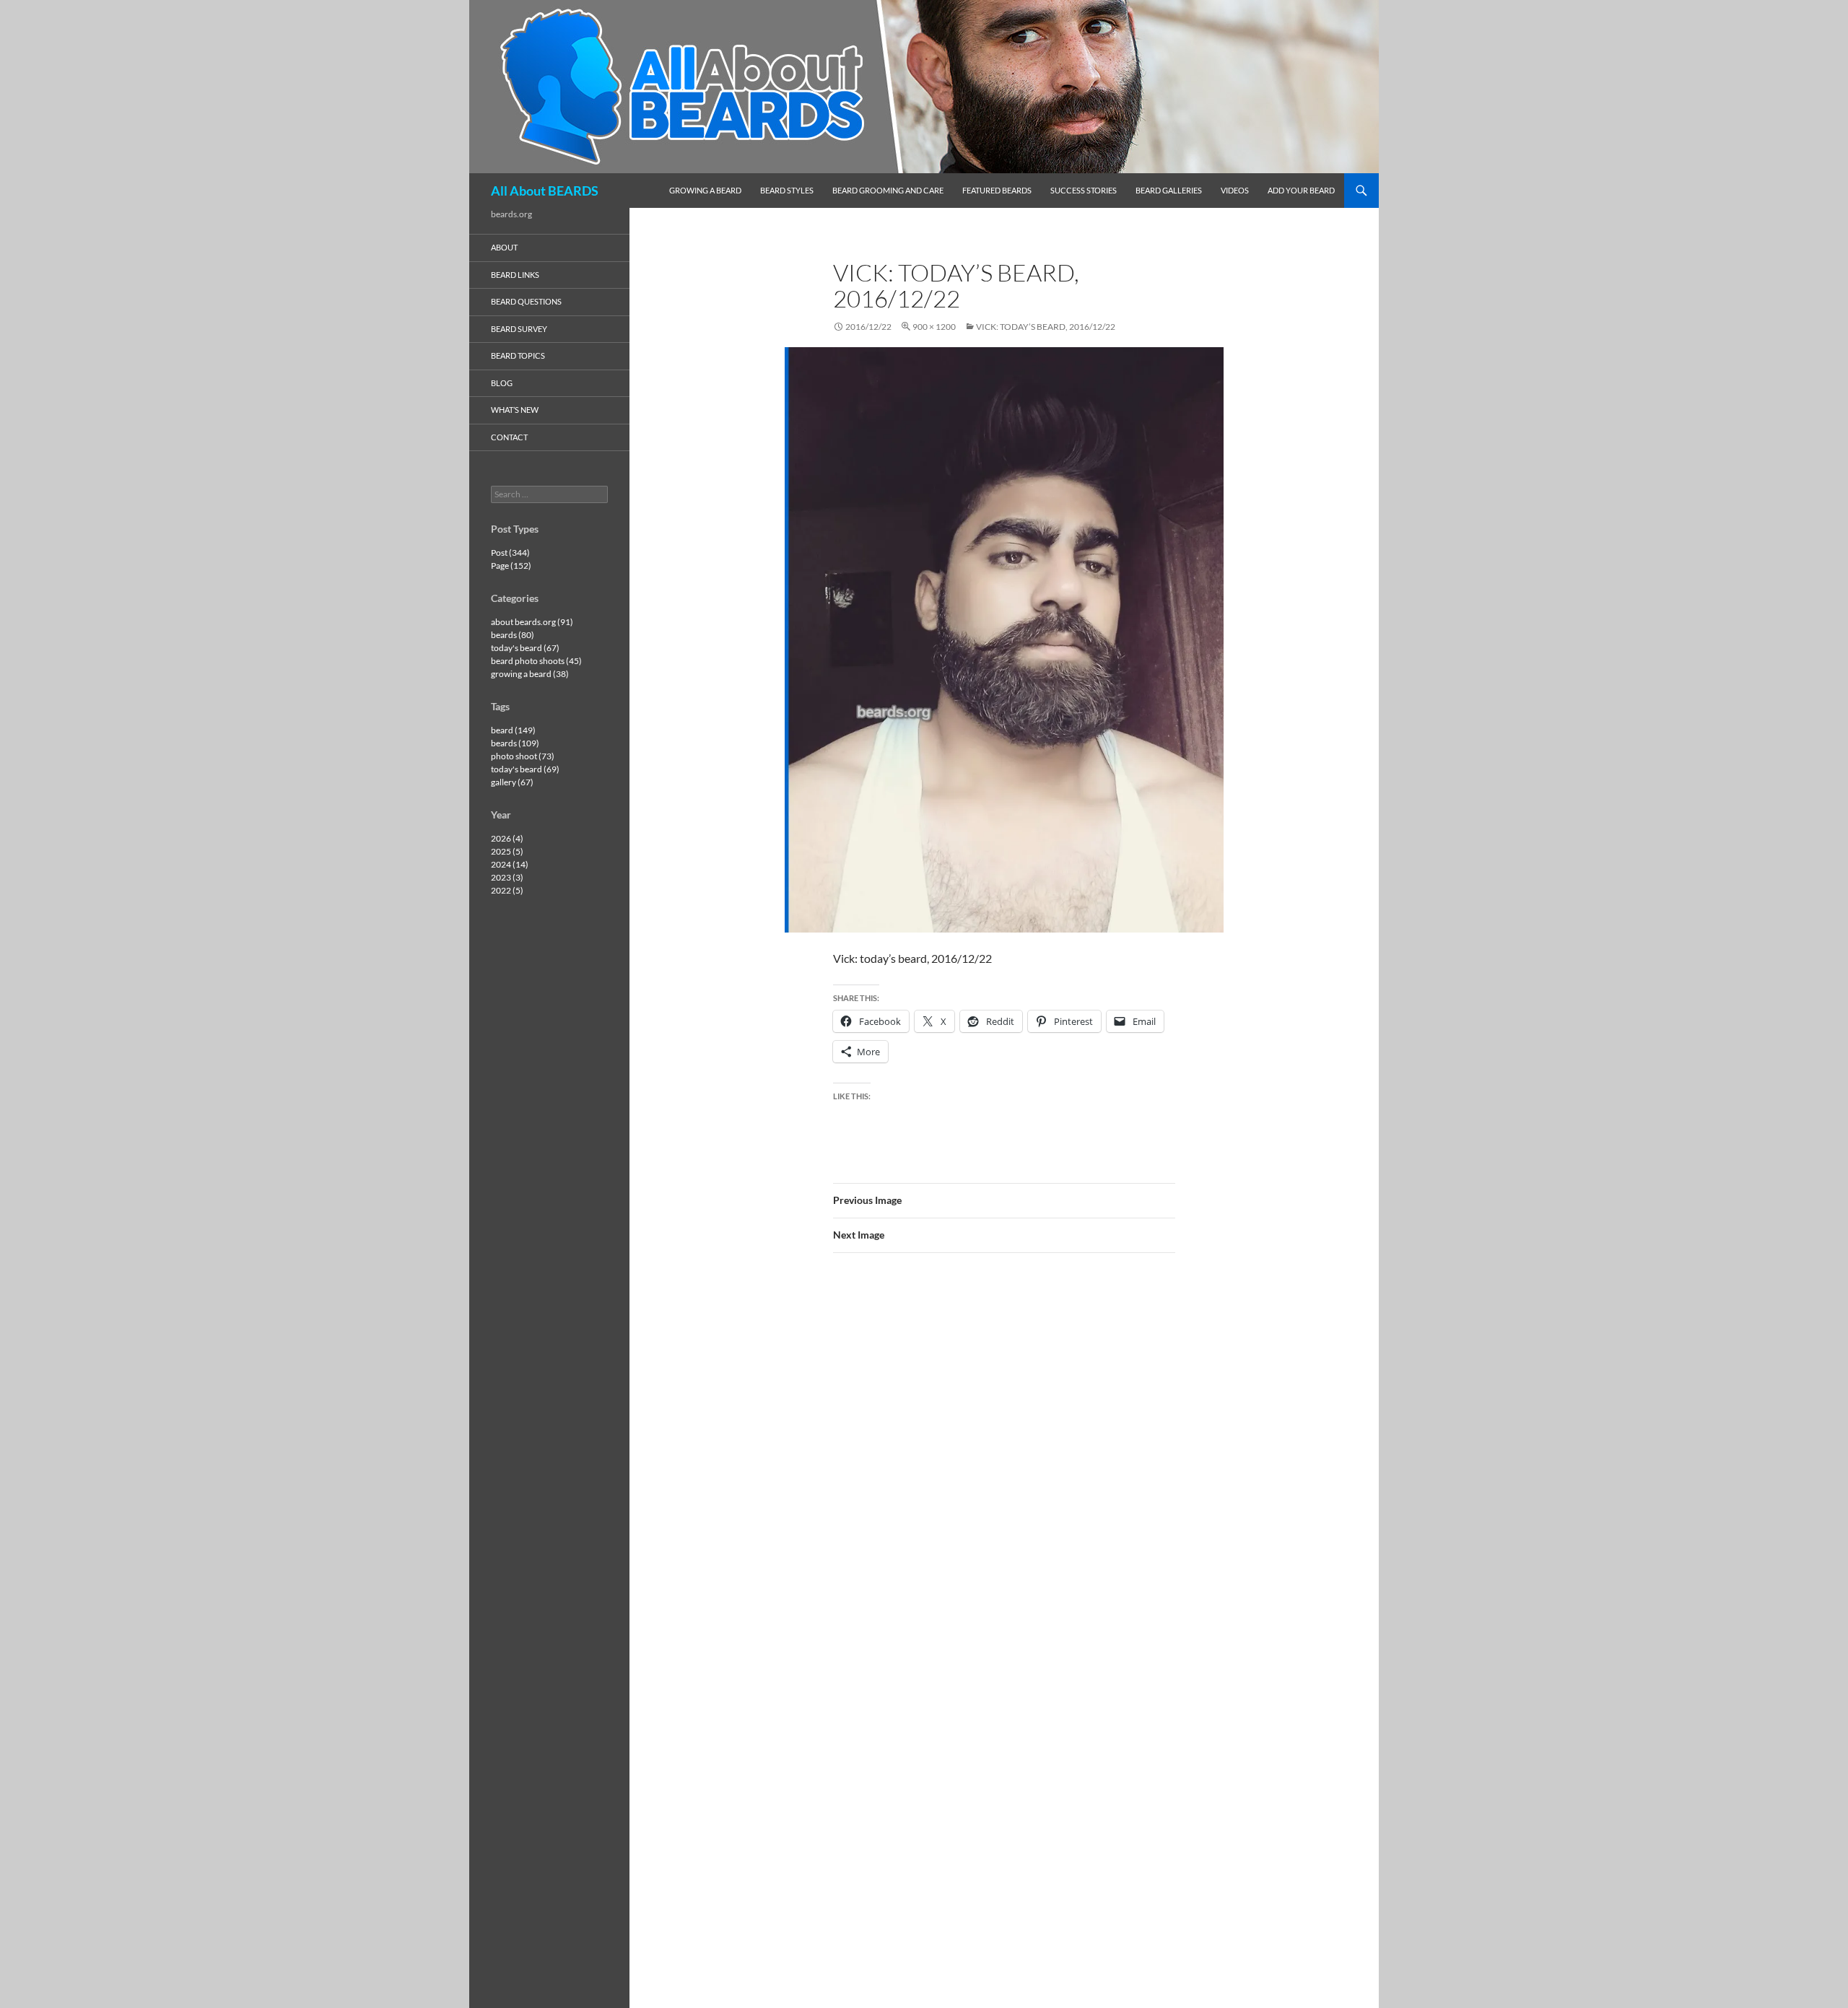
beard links (515, 275)
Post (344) (510, 553)
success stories (1084, 190)
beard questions (526, 301)
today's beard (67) (525, 648)
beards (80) (513, 635)
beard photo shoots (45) (536, 661)
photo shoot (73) (523, 756)
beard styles (787, 190)
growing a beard (705, 190)
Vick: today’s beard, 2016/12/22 (1046, 327)
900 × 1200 (934, 327)
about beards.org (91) (532, 622)
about (504, 247)
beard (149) (513, 730)
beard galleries (1169, 190)
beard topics (518, 355)
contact (509, 437)
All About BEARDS (545, 191)
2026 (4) (507, 838)
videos (1235, 190)
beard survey (519, 329)
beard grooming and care (888, 190)
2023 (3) (507, 877)
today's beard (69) (525, 769)
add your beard (1301, 190)
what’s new (515, 410)
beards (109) (515, 743)
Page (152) (511, 566)
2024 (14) (510, 864)
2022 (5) (507, 890)
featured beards (997, 190)
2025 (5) (507, 851)
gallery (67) (512, 782)
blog (502, 383)
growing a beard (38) (530, 674)
